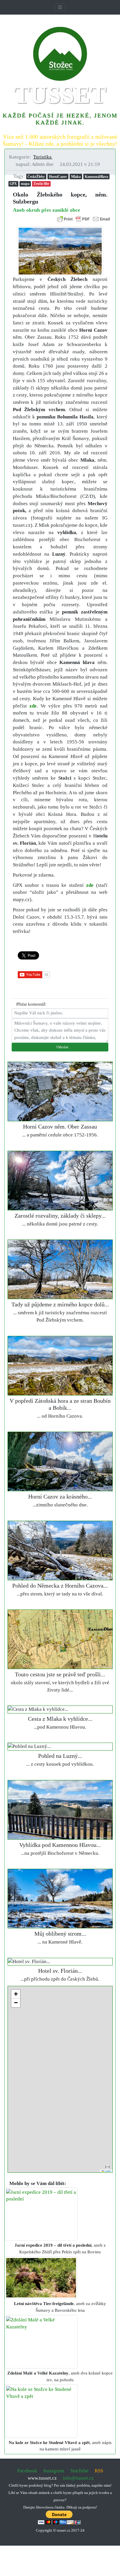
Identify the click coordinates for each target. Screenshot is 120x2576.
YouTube (79, 2471)
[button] (45, 157)
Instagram (54, 2471)
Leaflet (107, 2171)
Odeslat (62, 1047)
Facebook (27, 2471)
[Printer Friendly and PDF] (84, 219)
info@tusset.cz (78, 2478)
